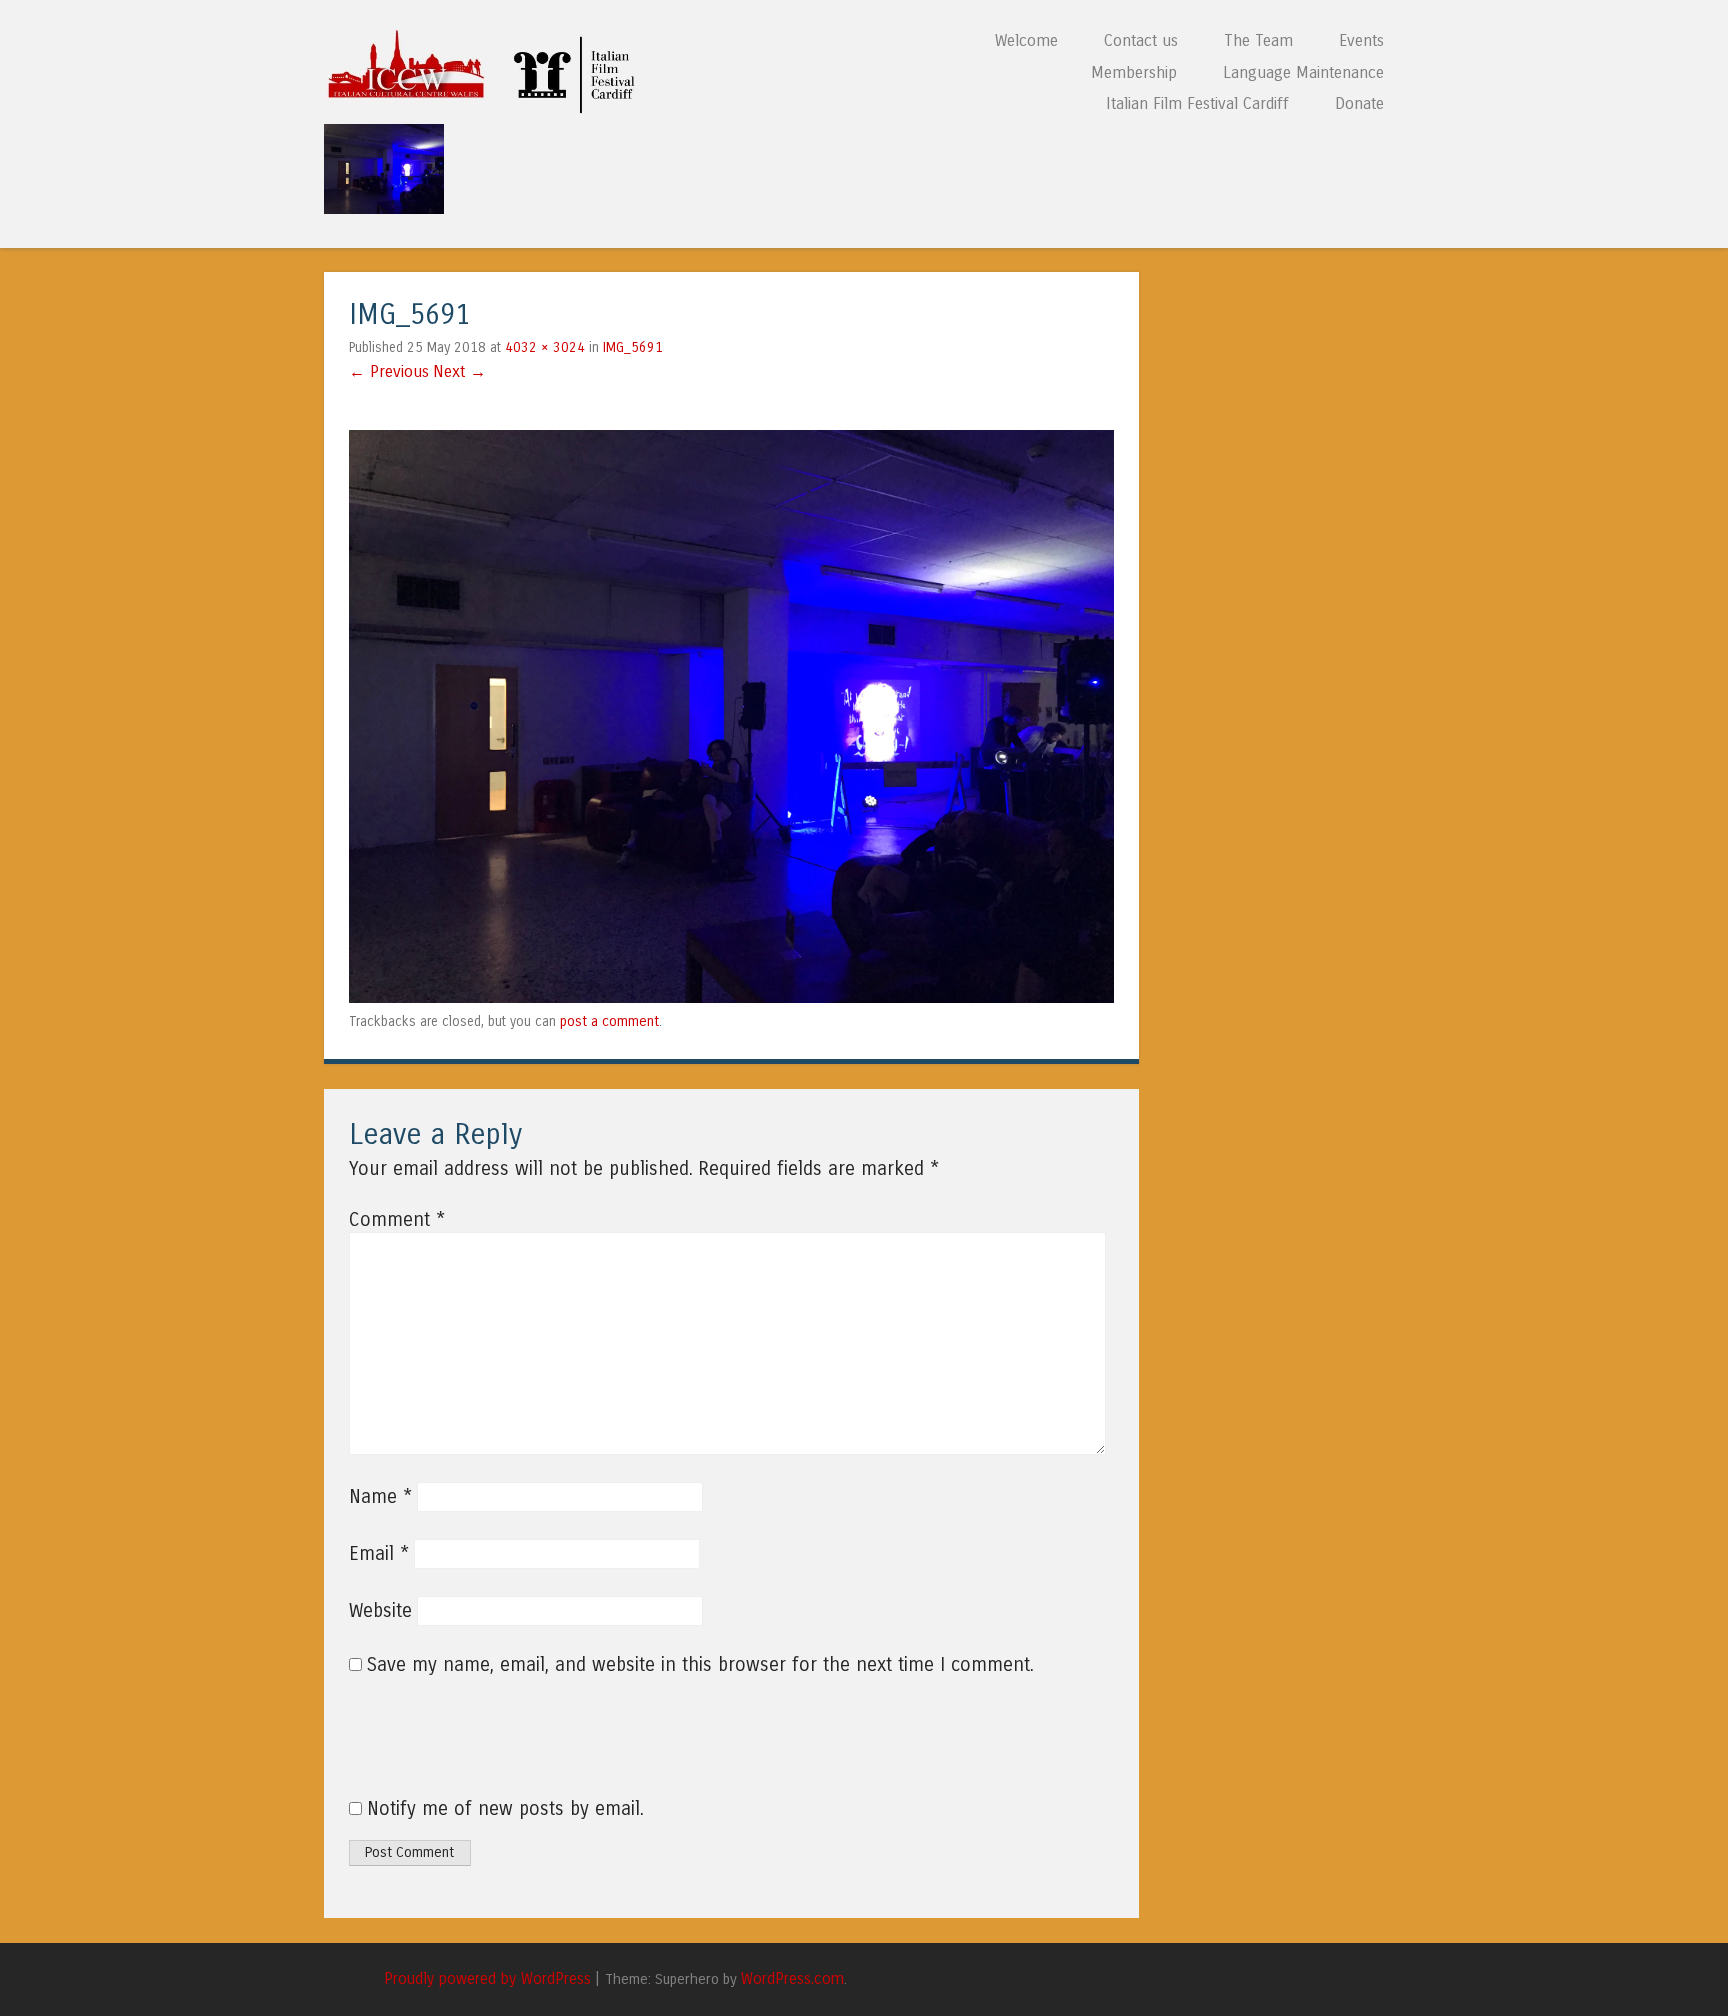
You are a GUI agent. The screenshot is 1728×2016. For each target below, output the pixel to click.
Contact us (1141, 40)
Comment (397, 1220)
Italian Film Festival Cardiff (1197, 103)
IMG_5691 (633, 347)
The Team (1258, 40)
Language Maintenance (1303, 72)
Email (379, 1554)
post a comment (609, 1021)
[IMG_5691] (731, 997)
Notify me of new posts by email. (505, 1809)
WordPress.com (792, 1979)
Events (1361, 40)
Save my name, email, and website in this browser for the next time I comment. (700, 1665)
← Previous (389, 371)
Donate (1359, 103)
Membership (1134, 72)
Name (380, 1497)
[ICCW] (487, 109)
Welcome (1026, 40)
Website (380, 1611)
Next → (459, 371)
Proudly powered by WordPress (487, 1979)
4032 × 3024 (545, 347)
